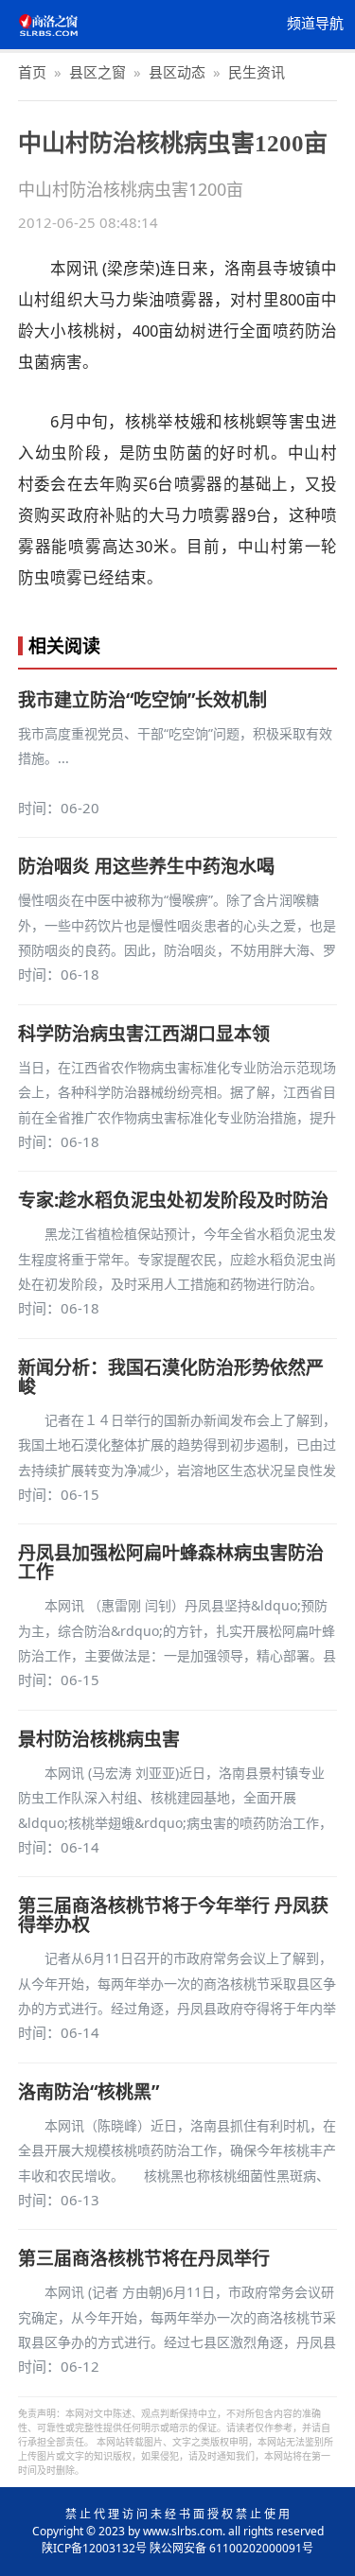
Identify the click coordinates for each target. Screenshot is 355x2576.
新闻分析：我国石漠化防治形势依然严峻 (171, 1377)
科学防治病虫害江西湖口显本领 (144, 1034)
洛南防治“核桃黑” (89, 2092)
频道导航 (315, 24)
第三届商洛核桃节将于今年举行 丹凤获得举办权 (173, 1915)
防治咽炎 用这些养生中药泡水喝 (146, 866)
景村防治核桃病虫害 (99, 1739)
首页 (32, 72)
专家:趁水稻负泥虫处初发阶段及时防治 (173, 1200)
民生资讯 (257, 72)
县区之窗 (98, 72)
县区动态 (177, 72)
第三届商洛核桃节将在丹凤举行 (144, 2258)
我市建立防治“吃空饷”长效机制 (142, 700)
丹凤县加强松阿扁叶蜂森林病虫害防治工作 (171, 1562)
